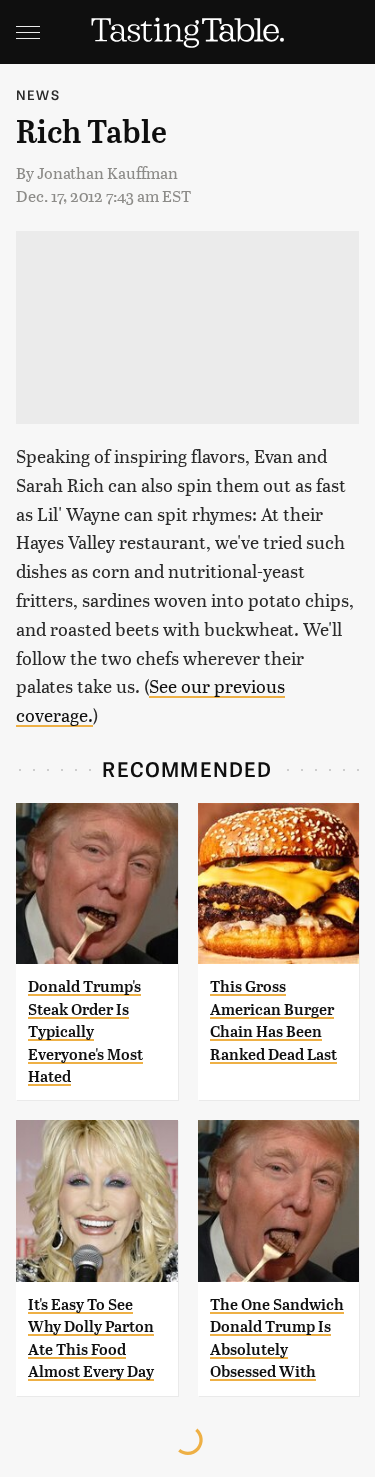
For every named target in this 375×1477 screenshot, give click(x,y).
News (38, 94)
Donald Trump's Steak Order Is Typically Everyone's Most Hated (85, 1031)
